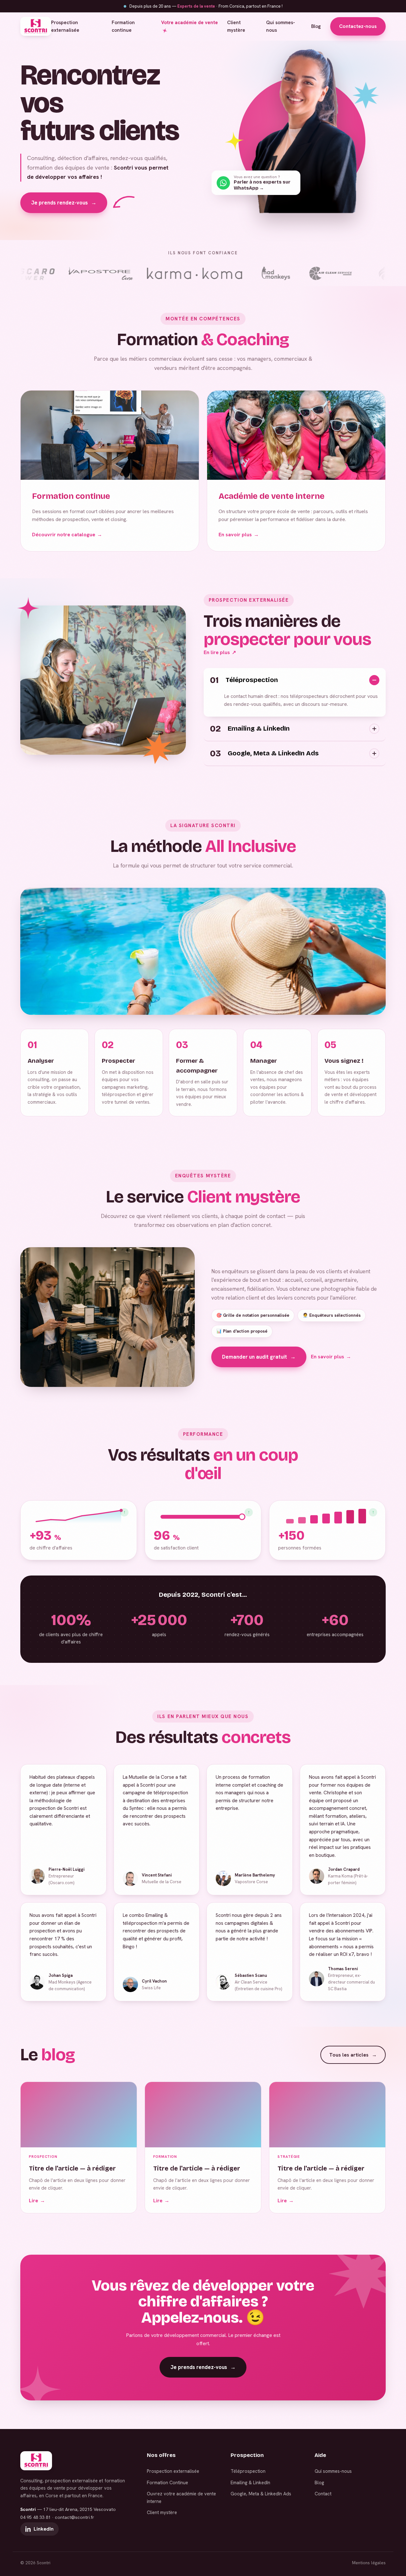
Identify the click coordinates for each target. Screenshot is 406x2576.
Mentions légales (369, 2563)
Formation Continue (167, 2482)
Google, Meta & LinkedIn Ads (261, 2494)
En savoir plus (239, 535)
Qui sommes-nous (281, 26)
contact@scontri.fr (75, 2517)
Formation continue (123, 26)
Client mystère (236, 26)
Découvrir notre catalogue (67, 535)
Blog (316, 26)
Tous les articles (353, 2055)
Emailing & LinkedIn (250, 2482)
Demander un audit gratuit (259, 1357)
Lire (37, 2201)
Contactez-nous (358, 26)
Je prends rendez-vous (64, 203)
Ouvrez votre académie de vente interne (181, 2497)
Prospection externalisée (65, 26)
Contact (323, 2494)
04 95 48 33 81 (36, 2517)
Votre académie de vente (190, 23)
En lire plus (220, 652)
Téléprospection (248, 2471)
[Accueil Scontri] (36, 26)
